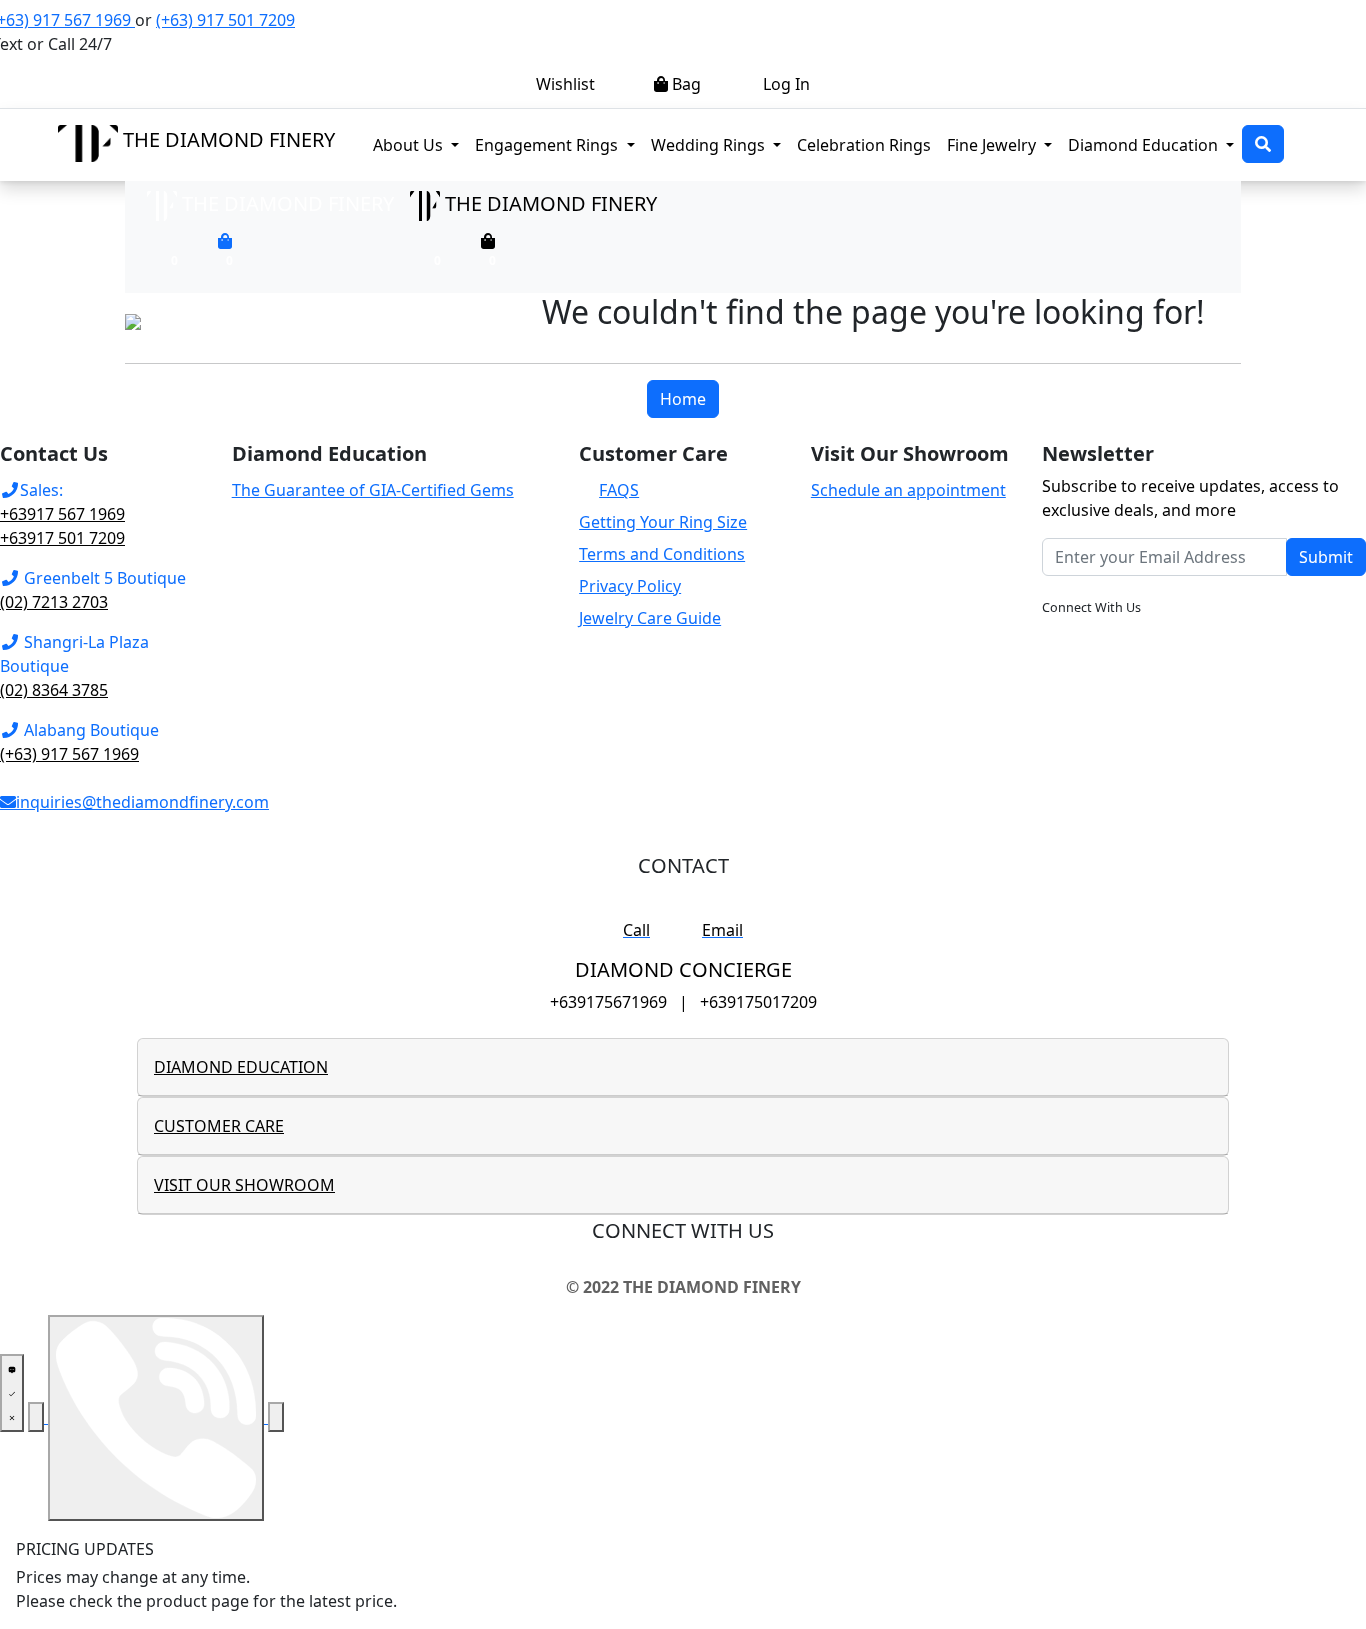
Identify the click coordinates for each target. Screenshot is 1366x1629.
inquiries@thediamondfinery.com (142, 802)
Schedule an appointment (908, 490)
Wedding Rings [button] (710, 145)
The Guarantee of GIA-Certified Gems (373, 490)
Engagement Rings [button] (558, 144)
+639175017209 (758, 1002)
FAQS (619, 490)
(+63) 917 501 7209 (225, 20)
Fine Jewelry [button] (993, 145)
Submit (1326, 557)
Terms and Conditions (662, 554)
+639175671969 (608, 1002)
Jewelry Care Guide (650, 618)
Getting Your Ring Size (663, 522)
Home (683, 399)
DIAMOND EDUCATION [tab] (241, 1067)
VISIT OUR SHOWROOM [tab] (244, 1185)
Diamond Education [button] (1145, 145)
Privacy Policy (630, 586)
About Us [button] (410, 145)
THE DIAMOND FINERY (229, 139)
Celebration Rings (864, 145)
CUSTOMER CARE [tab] (219, 1126)
